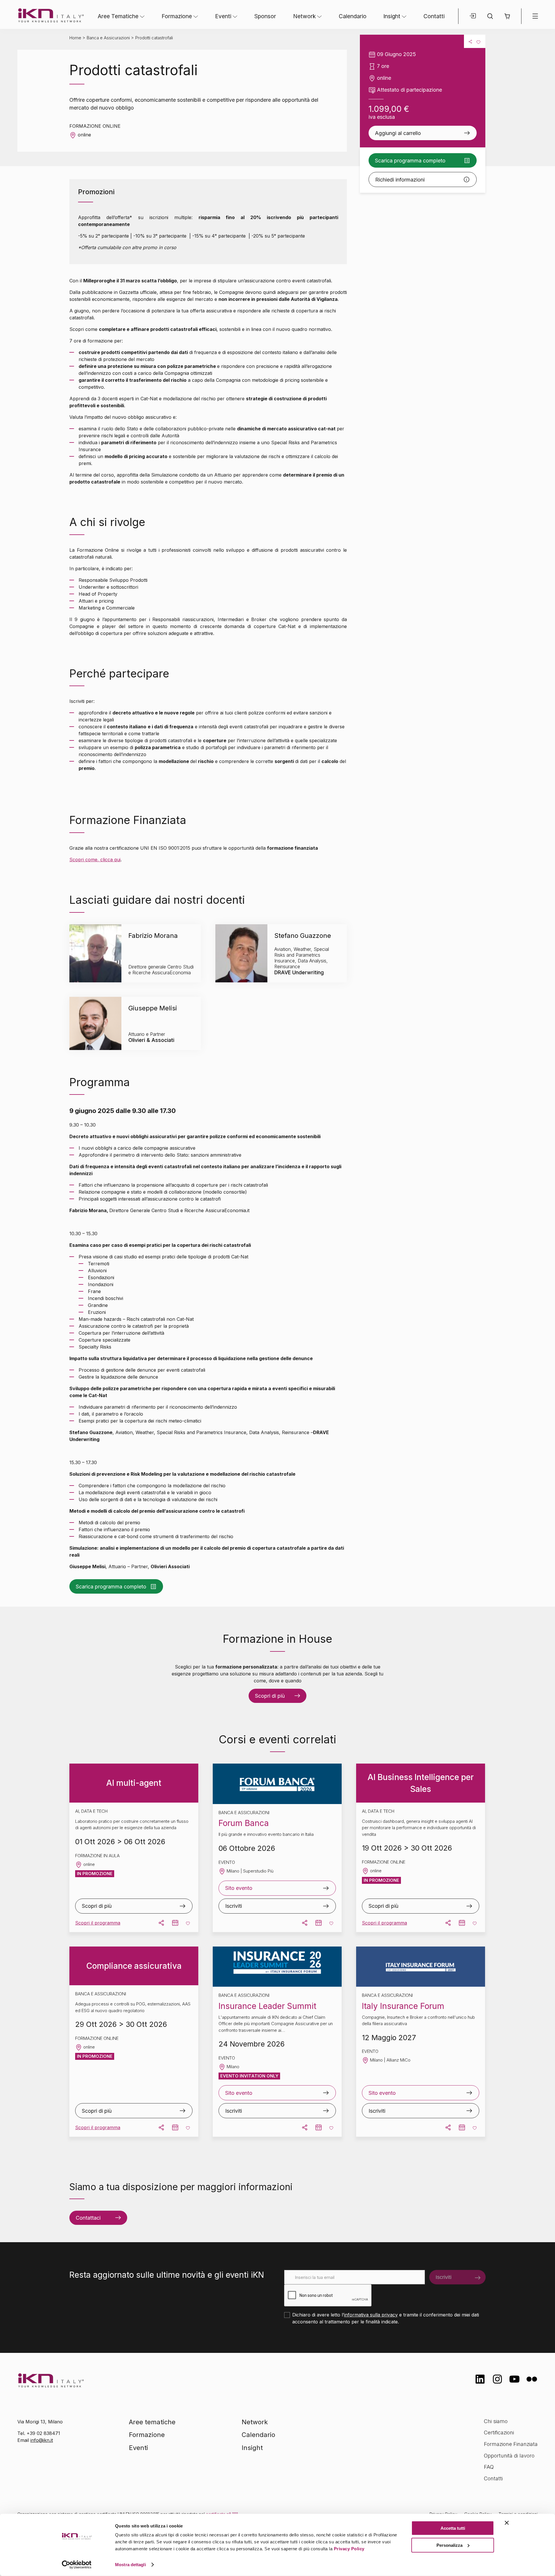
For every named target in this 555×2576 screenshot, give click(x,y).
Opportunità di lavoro (509, 2456)
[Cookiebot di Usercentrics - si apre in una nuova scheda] (77, 2565)
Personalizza (449, 2545)
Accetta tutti (453, 2528)
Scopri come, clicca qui (95, 860)
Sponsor (265, 16)
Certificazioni (499, 2433)
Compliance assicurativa (134, 1966)
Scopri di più (270, 1696)
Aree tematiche (152, 2422)
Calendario (353, 16)
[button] (507, 16)
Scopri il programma (98, 1923)
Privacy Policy (349, 2549)
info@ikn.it (42, 2440)
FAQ (489, 2467)
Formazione (177, 16)
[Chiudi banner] (507, 2523)
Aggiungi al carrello (398, 133)
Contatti (434, 16)
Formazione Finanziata (511, 2444)
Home (75, 38)
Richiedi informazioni (400, 180)
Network (304, 16)
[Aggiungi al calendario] (175, 1923)
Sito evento (239, 1888)
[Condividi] (470, 41)
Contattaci (88, 2218)
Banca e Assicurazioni (108, 38)
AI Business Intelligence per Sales (421, 1783)
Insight (392, 16)
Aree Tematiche (118, 16)
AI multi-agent (134, 1783)
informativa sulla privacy (371, 2315)
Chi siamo (496, 2421)
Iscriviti (234, 1906)
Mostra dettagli (131, 2565)
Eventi (223, 16)
